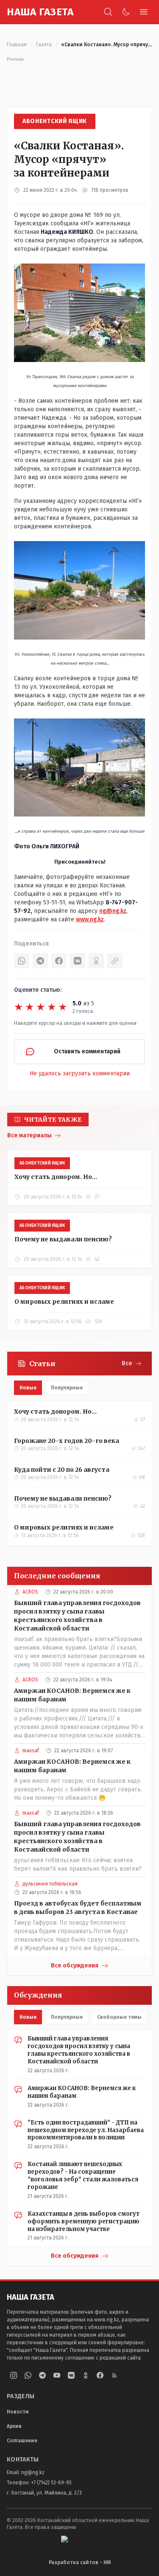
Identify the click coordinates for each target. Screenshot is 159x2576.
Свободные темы (119, 2017)
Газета (44, 45)
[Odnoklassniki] (86, 2375)
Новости (18, 2412)
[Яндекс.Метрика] (80, 2542)
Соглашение (22, 2441)
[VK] (78, 961)
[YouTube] (57, 2375)
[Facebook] (59, 961)
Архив (14, 2426)
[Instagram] (14, 2375)
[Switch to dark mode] (126, 12)
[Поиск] (108, 12)
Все (127, 1363)
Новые (28, 1388)
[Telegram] (40, 961)
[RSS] (114, 2375)
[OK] (96, 961)
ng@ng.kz (113, 911)
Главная (17, 45)
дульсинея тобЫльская (50, 1884)
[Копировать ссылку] (115, 961)
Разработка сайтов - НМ (80, 2562)
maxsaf (31, 1751)
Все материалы (29, 1135)
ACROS (30, 1592)
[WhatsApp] (22, 961)
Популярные (67, 1388)
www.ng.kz (90, 919)
